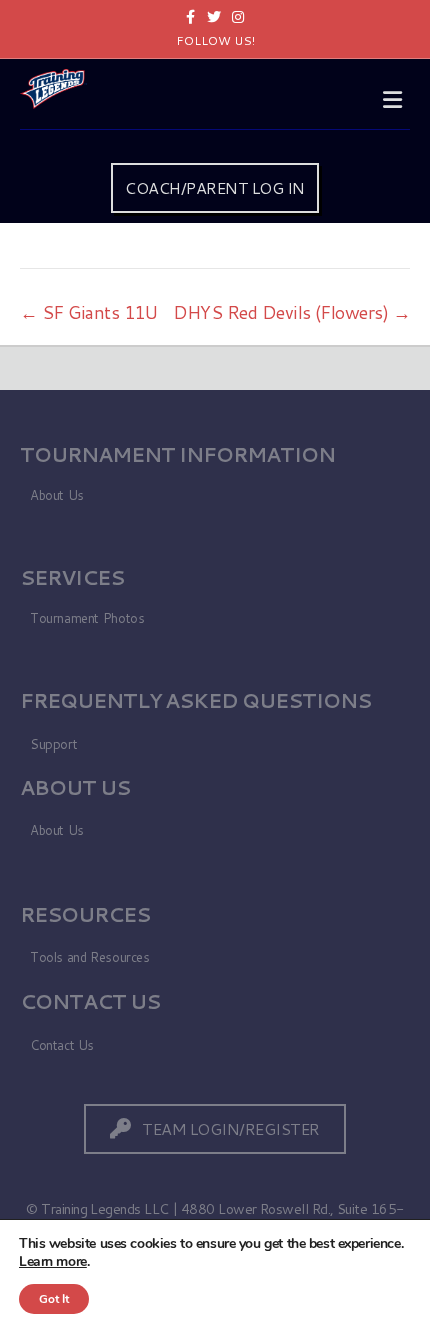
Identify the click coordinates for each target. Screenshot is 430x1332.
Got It (54, 1299)
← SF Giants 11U (89, 312)
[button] (215, 1128)
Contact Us (62, 1045)
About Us (57, 495)
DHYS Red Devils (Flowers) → (291, 312)
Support (53, 744)
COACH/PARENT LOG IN (215, 187)
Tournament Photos (87, 618)
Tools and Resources (90, 957)
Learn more (53, 1261)
